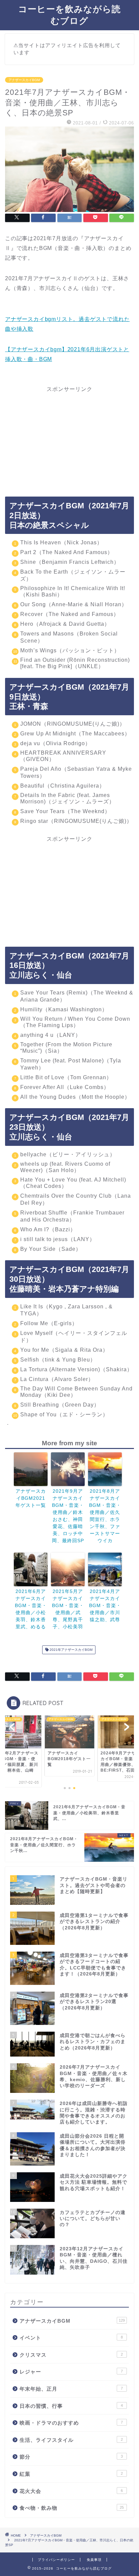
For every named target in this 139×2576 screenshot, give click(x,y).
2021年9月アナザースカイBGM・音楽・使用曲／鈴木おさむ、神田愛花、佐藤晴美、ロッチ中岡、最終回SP (68, 1516)
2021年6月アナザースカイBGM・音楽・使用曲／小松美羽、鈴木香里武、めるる (31, 1609)
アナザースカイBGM (24, 80)
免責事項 (94, 2560)
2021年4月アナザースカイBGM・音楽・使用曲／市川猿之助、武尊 (105, 1605)
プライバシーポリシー (56, 2560)
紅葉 (71, 2474)
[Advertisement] (69, 435)
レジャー (71, 2372)
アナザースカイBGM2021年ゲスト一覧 (31, 1498)
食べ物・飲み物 (72, 2508)
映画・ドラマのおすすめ (71, 2423)
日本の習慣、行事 (71, 2406)
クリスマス (71, 2355)
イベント (71, 2338)
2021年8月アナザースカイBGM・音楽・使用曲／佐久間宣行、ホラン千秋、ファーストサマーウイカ (105, 1516)
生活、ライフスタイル (71, 2440)
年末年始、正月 (71, 2389)
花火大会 (71, 2491)
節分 (71, 2457)
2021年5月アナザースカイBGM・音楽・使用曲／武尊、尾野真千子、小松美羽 (68, 1609)
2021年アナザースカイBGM (71, 1650)
